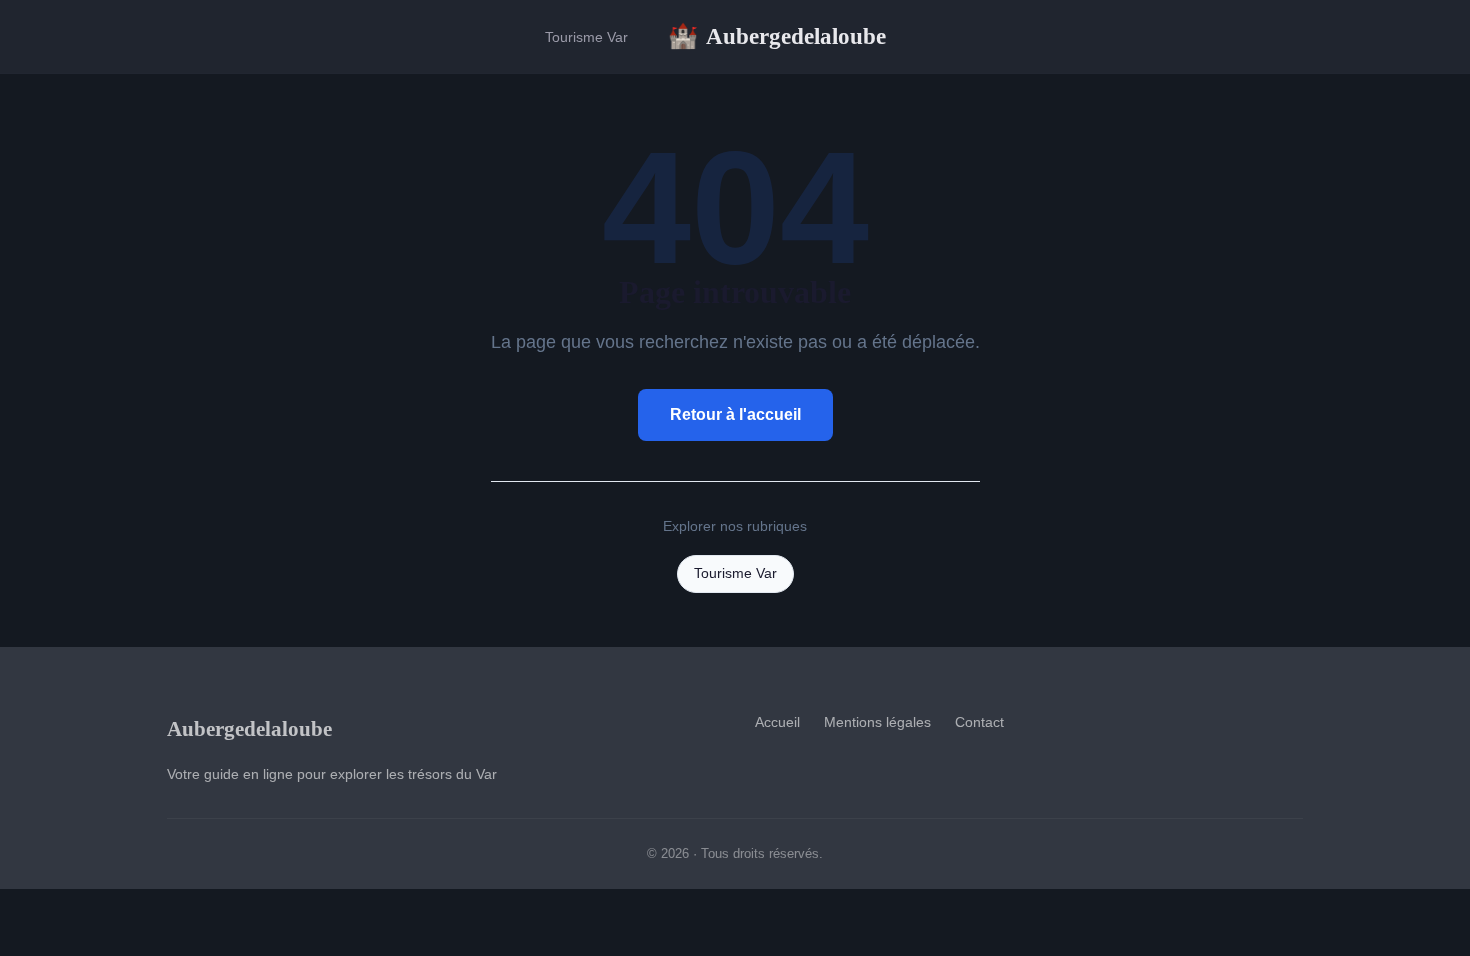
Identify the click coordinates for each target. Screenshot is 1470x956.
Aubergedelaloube (777, 36)
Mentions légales (877, 722)
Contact (979, 722)
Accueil (777, 722)
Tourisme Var (586, 37)
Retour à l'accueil (735, 414)
